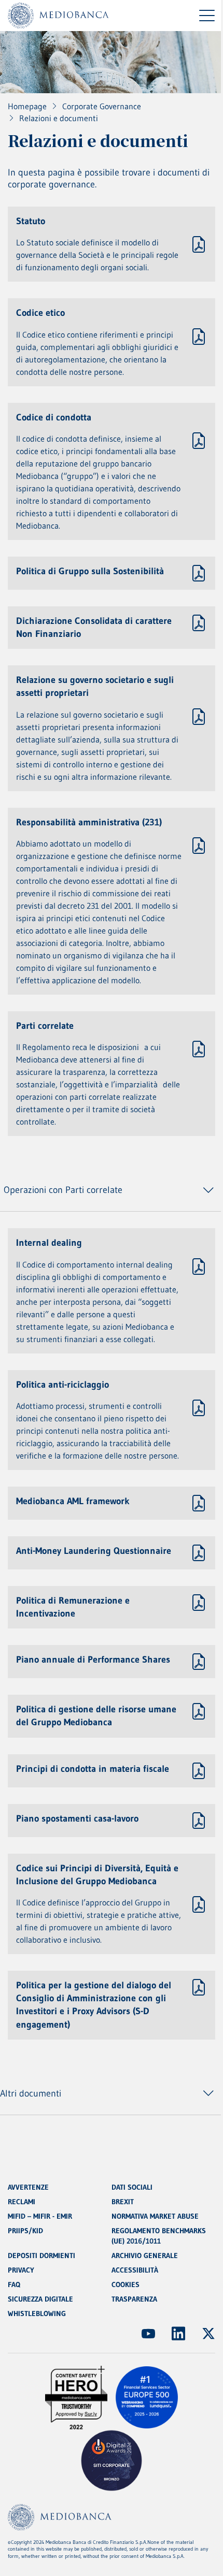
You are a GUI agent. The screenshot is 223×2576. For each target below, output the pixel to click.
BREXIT (123, 2202)
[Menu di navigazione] (207, 16)
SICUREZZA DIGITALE (40, 2299)
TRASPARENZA (134, 2299)
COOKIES (126, 2284)
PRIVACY (21, 2270)
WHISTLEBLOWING (37, 2313)
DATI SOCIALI (132, 2187)
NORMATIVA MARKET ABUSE (155, 2216)
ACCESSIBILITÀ (135, 2270)
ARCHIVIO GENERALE (145, 2255)
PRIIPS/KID (25, 2231)
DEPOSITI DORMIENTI (41, 2255)
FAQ (14, 2284)
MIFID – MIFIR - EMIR (40, 2216)
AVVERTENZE (28, 2187)
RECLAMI (22, 2202)
